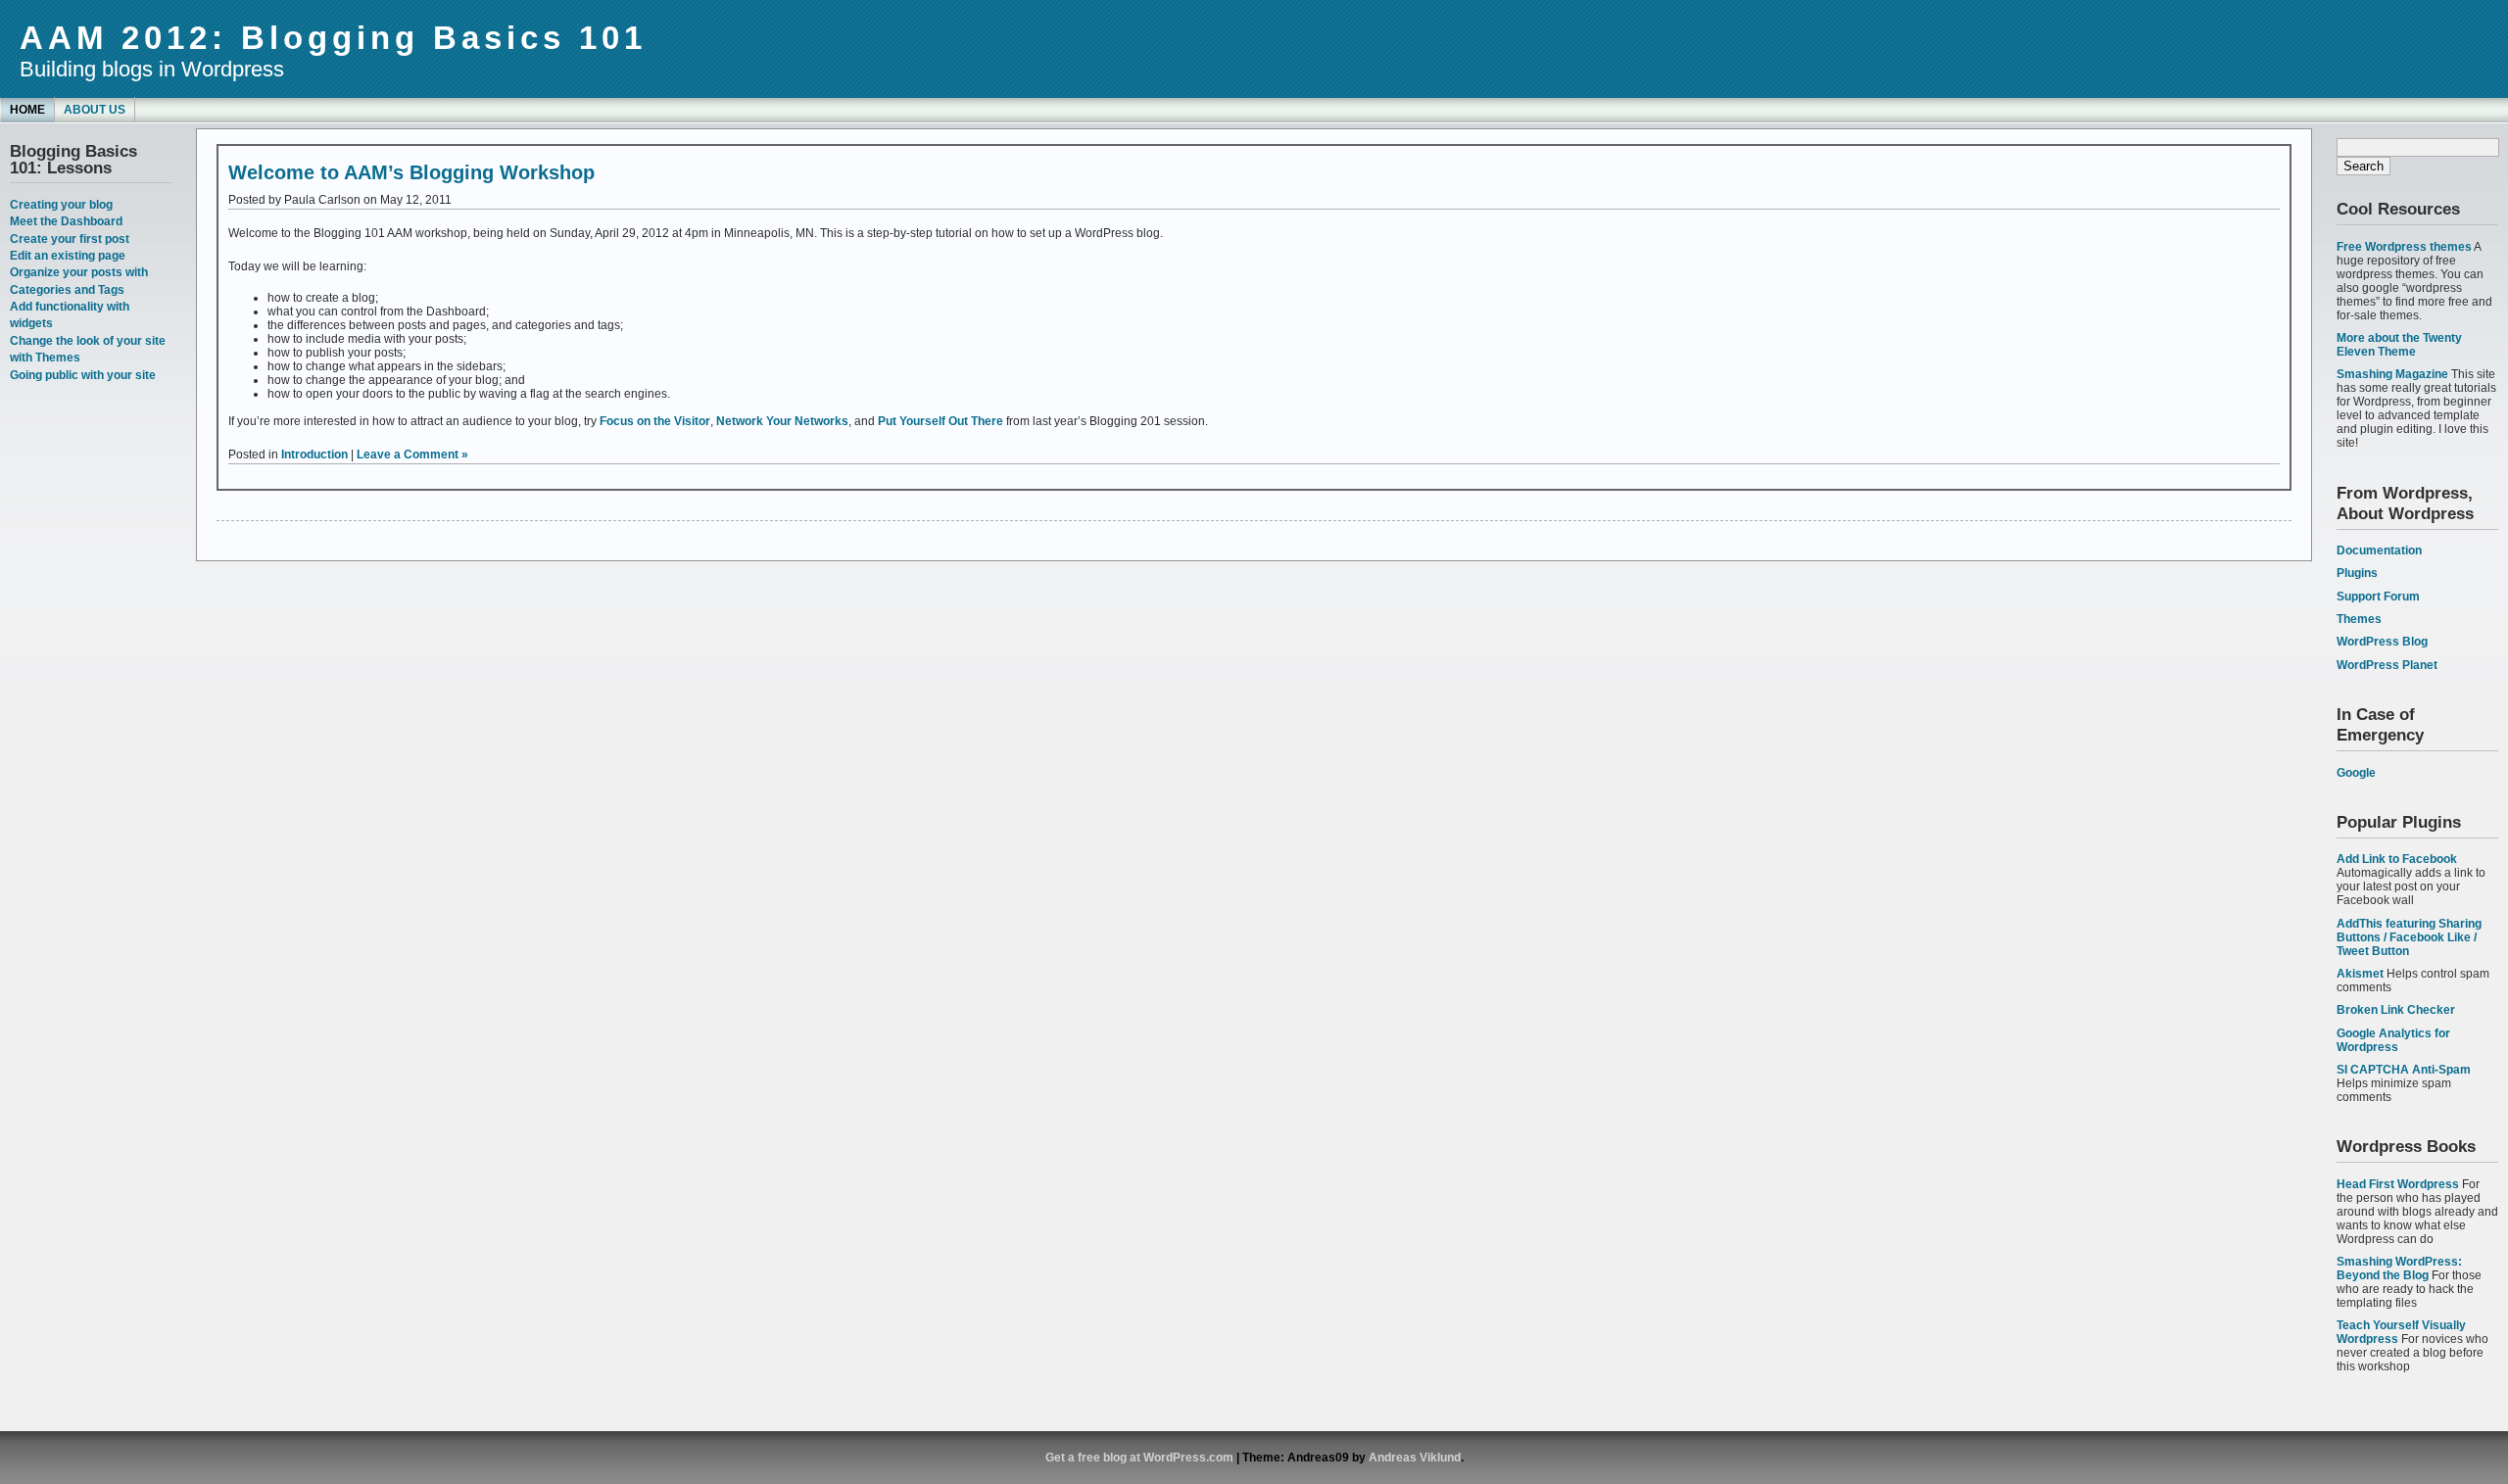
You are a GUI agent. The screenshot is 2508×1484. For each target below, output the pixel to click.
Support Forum (2378, 597)
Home (27, 110)
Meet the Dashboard (66, 221)
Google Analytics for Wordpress (2393, 1040)
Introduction (314, 455)
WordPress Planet (2387, 665)
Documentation (2379, 551)
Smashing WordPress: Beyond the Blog (2399, 1269)
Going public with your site (83, 375)
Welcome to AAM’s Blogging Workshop (411, 172)
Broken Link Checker (2396, 1010)
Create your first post (70, 239)
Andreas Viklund (1415, 1458)
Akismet (2360, 974)
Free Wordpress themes (2404, 247)
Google (2356, 773)
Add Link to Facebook (2397, 859)
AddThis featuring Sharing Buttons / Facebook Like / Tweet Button (2409, 937)
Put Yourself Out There (940, 421)
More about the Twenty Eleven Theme (2399, 345)
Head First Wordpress (2398, 1184)
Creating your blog (61, 205)
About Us (95, 110)
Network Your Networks (782, 421)
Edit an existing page (68, 256)
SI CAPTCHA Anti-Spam (2404, 1070)
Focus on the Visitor (655, 421)
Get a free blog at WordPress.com (1139, 1458)
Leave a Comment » (412, 455)
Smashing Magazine (2392, 374)
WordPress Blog (2382, 642)
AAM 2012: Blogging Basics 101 (333, 38)
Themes (2359, 619)
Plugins (2357, 573)
